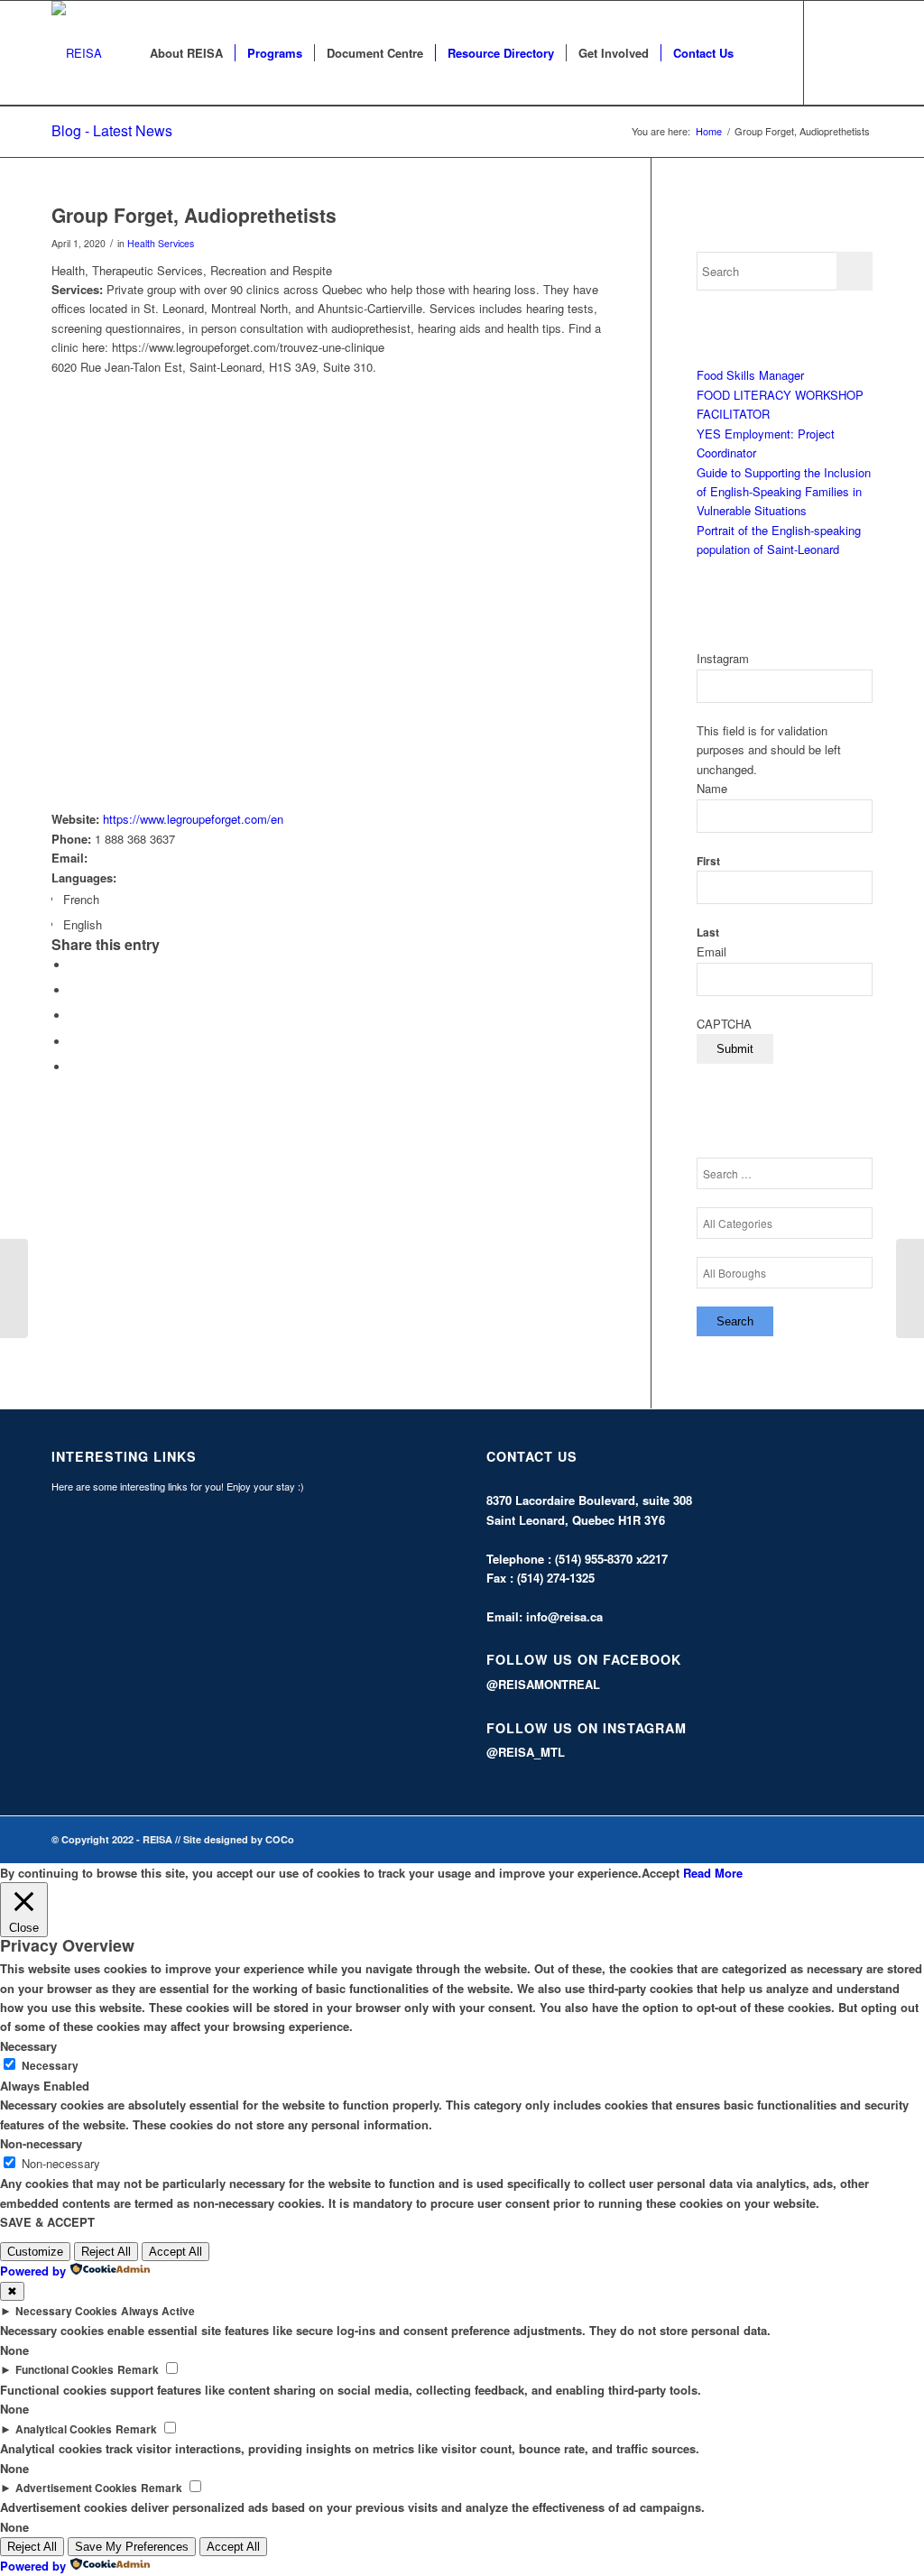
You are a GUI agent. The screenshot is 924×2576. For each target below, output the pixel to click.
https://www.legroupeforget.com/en (193, 819)
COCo (280, 1839)
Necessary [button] (28, 2046)
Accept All (176, 2252)
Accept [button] (661, 1873)
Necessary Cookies (66, 2311)
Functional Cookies (65, 2370)
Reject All (106, 2252)
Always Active (158, 2311)
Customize (35, 2252)
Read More (713, 1873)
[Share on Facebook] (74, 965)
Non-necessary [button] (41, 2143)
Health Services (161, 243)
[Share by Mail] (74, 1067)
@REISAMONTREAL (543, 1684)
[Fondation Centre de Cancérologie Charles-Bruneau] (14, 1288)
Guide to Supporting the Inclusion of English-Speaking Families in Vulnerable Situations (784, 492)
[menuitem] (186, 53)
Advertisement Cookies (76, 2488)
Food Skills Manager (750, 375)
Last (708, 933)
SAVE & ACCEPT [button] (47, 2222)
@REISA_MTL (526, 1752)
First (708, 861)
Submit (735, 1049)
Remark (138, 2370)
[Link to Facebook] (832, 52)
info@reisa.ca (564, 1616)
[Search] (763, 53)
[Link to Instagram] (859, 52)
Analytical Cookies (64, 2429)
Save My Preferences (132, 2547)
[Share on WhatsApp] (74, 1016)
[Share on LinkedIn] (74, 1042)
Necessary (50, 2066)
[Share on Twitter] (74, 990)
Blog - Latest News (112, 130)
